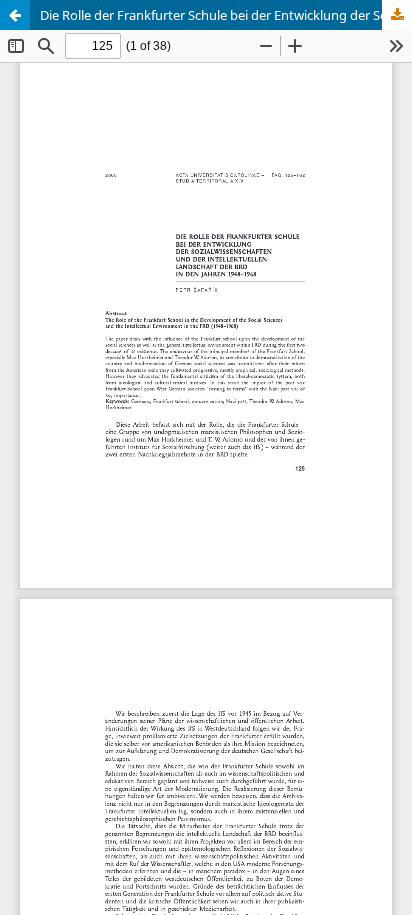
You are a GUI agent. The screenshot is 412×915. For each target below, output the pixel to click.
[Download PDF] (397, 15)
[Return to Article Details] (15, 15)
